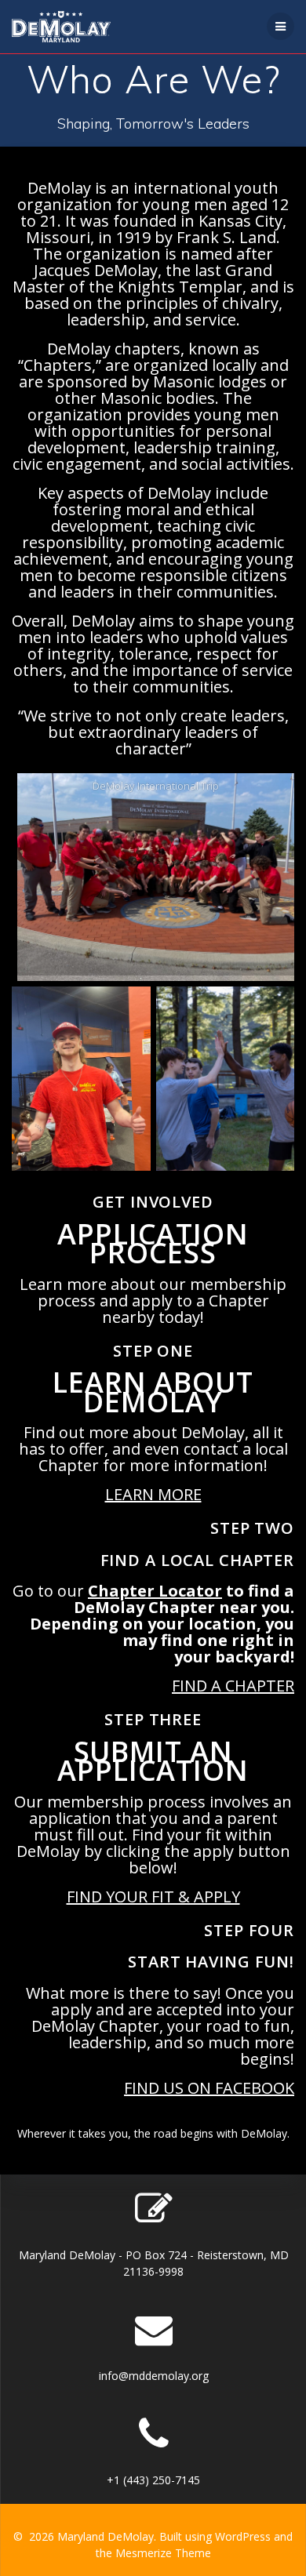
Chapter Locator (155, 1591)
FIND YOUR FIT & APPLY (153, 1897)
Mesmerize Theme (163, 2553)
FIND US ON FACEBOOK (209, 2088)
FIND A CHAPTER (233, 1686)
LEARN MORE (153, 1494)
